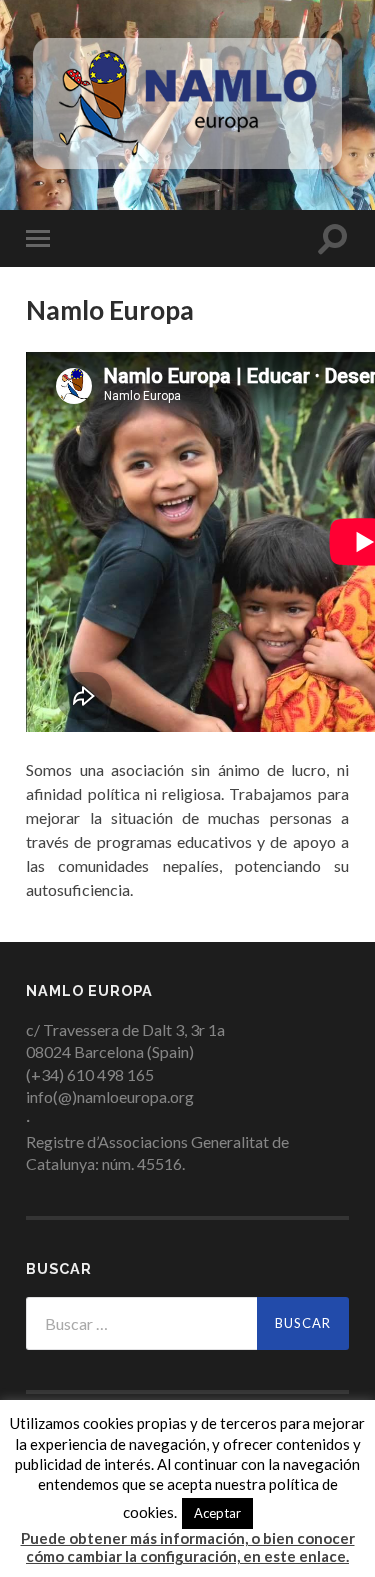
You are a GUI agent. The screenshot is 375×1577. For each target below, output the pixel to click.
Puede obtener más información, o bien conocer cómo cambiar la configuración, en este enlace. (188, 1547)
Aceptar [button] (217, 1513)
